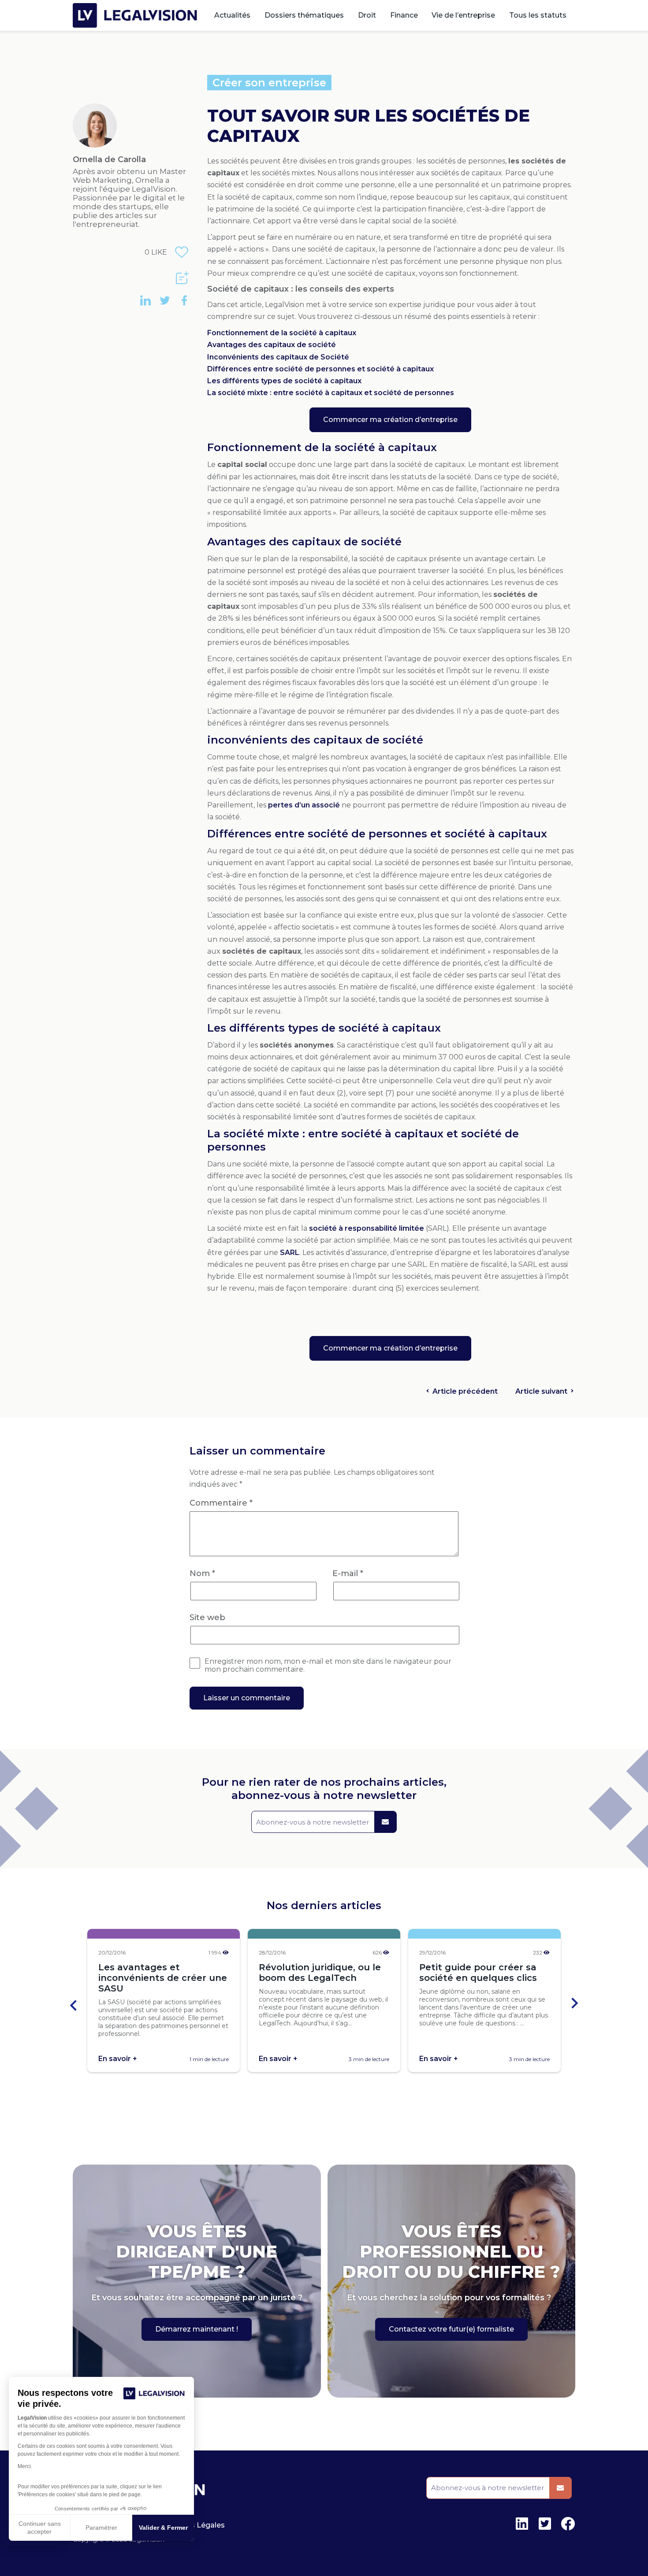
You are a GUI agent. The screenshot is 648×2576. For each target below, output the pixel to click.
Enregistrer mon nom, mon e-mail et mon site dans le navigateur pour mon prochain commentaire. (328, 1666)
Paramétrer (101, 2528)
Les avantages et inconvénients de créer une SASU (163, 1978)
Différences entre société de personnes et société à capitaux (320, 369)
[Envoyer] (385, 1822)
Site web (207, 1617)
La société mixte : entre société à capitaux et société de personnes (331, 393)
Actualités (232, 15)
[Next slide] (574, 2004)
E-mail (348, 1573)
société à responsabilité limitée (367, 1228)
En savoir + (118, 2059)
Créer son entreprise (269, 83)
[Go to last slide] (74, 2004)
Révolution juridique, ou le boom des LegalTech (320, 1973)
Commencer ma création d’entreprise (390, 420)
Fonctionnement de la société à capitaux (282, 333)
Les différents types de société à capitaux (284, 381)
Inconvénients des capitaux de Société (278, 357)
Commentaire (221, 1503)
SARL (290, 1253)
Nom (202, 1573)
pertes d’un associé (304, 805)
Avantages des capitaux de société (272, 345)
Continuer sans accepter (40, 2528)
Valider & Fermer (163, 2528)
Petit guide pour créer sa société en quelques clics (478, 1973)
